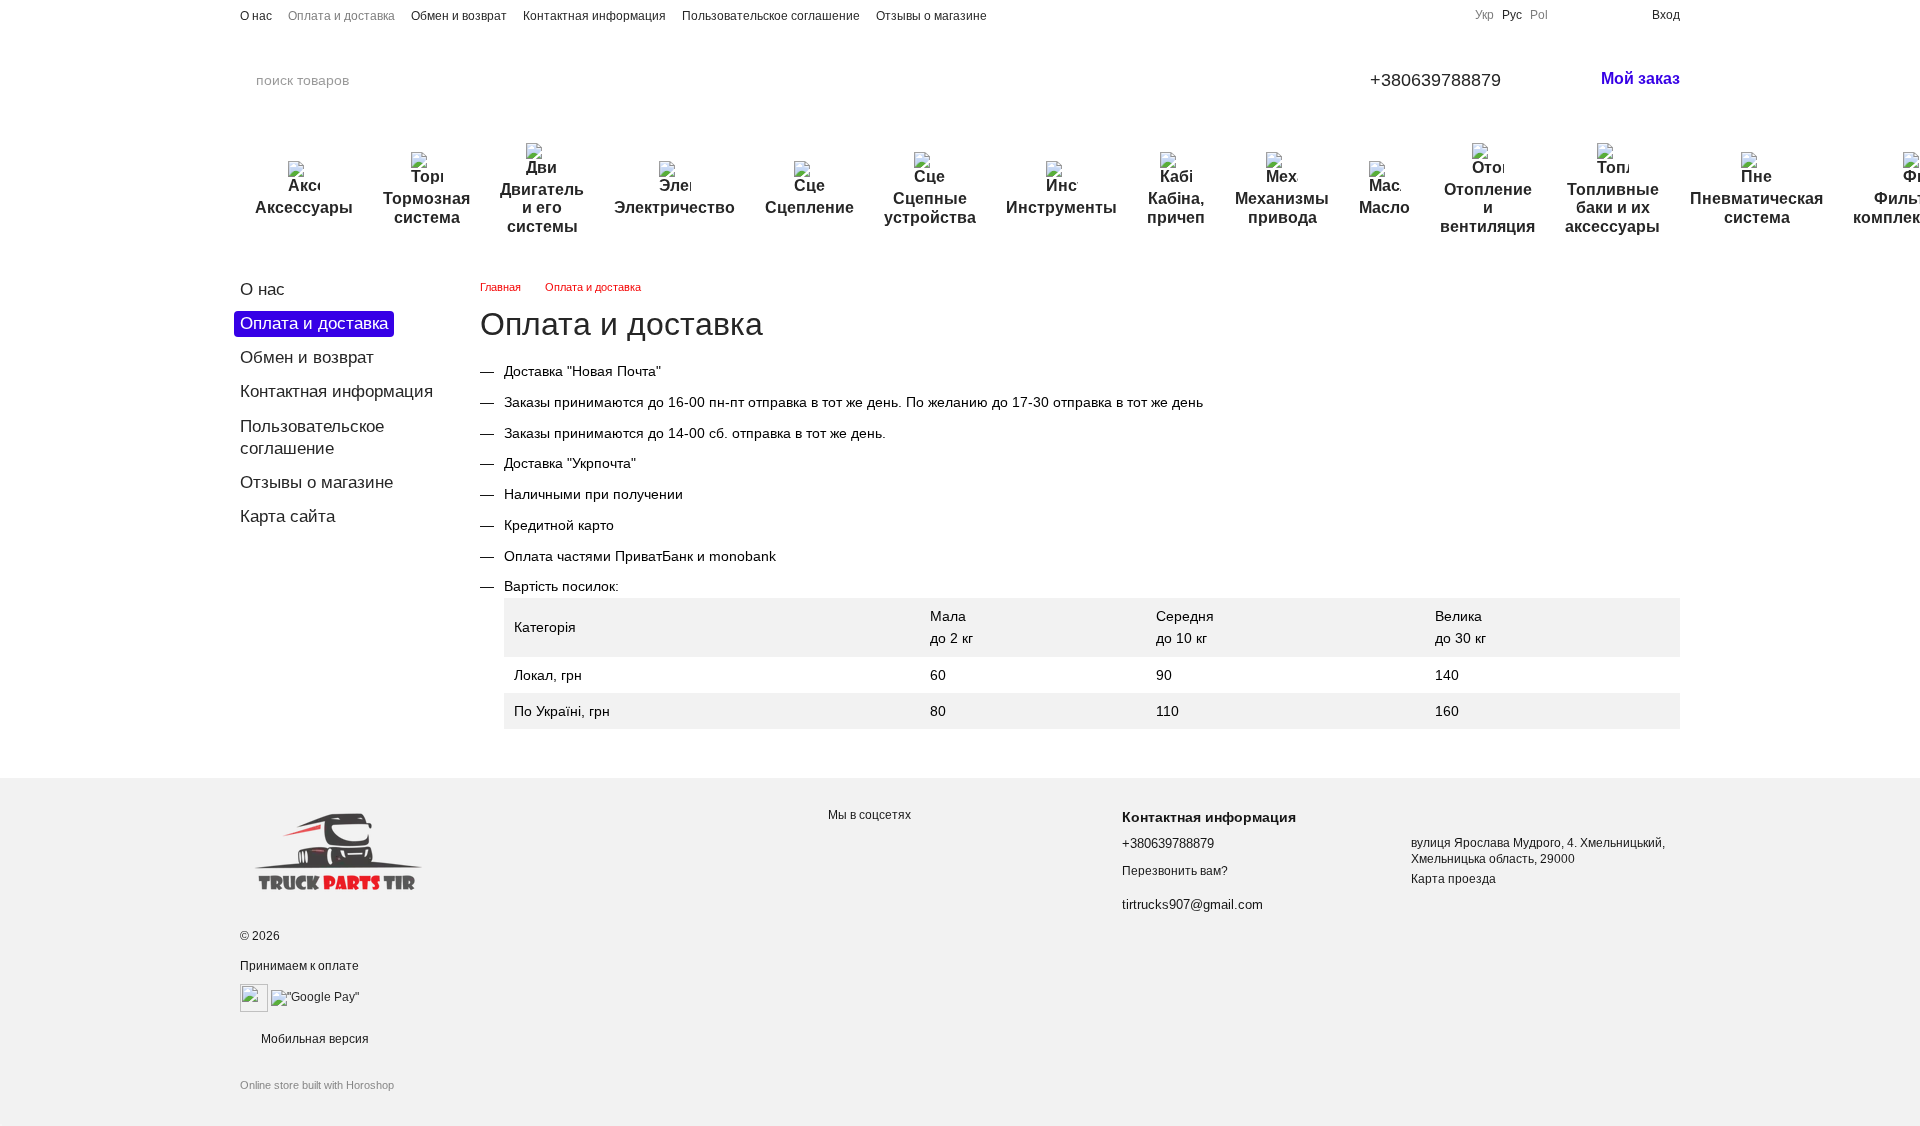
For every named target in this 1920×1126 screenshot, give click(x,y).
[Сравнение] (1572, 15)
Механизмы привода (1282, 207)
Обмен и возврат (459, 16)
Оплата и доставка (341, 16)
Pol (1539, 15)
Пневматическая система (1756, 207)
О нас (256, 16)
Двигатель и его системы (542, 208)
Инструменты (1061, 207)
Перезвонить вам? (1175, 871)
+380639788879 (1435, 80)
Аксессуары (304, 207)
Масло (1384, 207)
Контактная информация (594, 16)
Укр (1484, 15)
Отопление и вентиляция (1487, 208)
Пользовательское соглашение (771, 16)
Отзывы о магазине (931, 16)
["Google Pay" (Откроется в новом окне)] (315, 998)
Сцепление (809, 207)
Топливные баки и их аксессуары (1612, 208)
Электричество (674, 207)
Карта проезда (1453, 879)
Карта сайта (287, 516)
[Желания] (1604, 15)
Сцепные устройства (930, 207)
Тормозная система (426, 207)
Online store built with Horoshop (317, 1085)
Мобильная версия (313, 1039)
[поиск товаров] (429, 80)
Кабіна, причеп (1176, 207)
